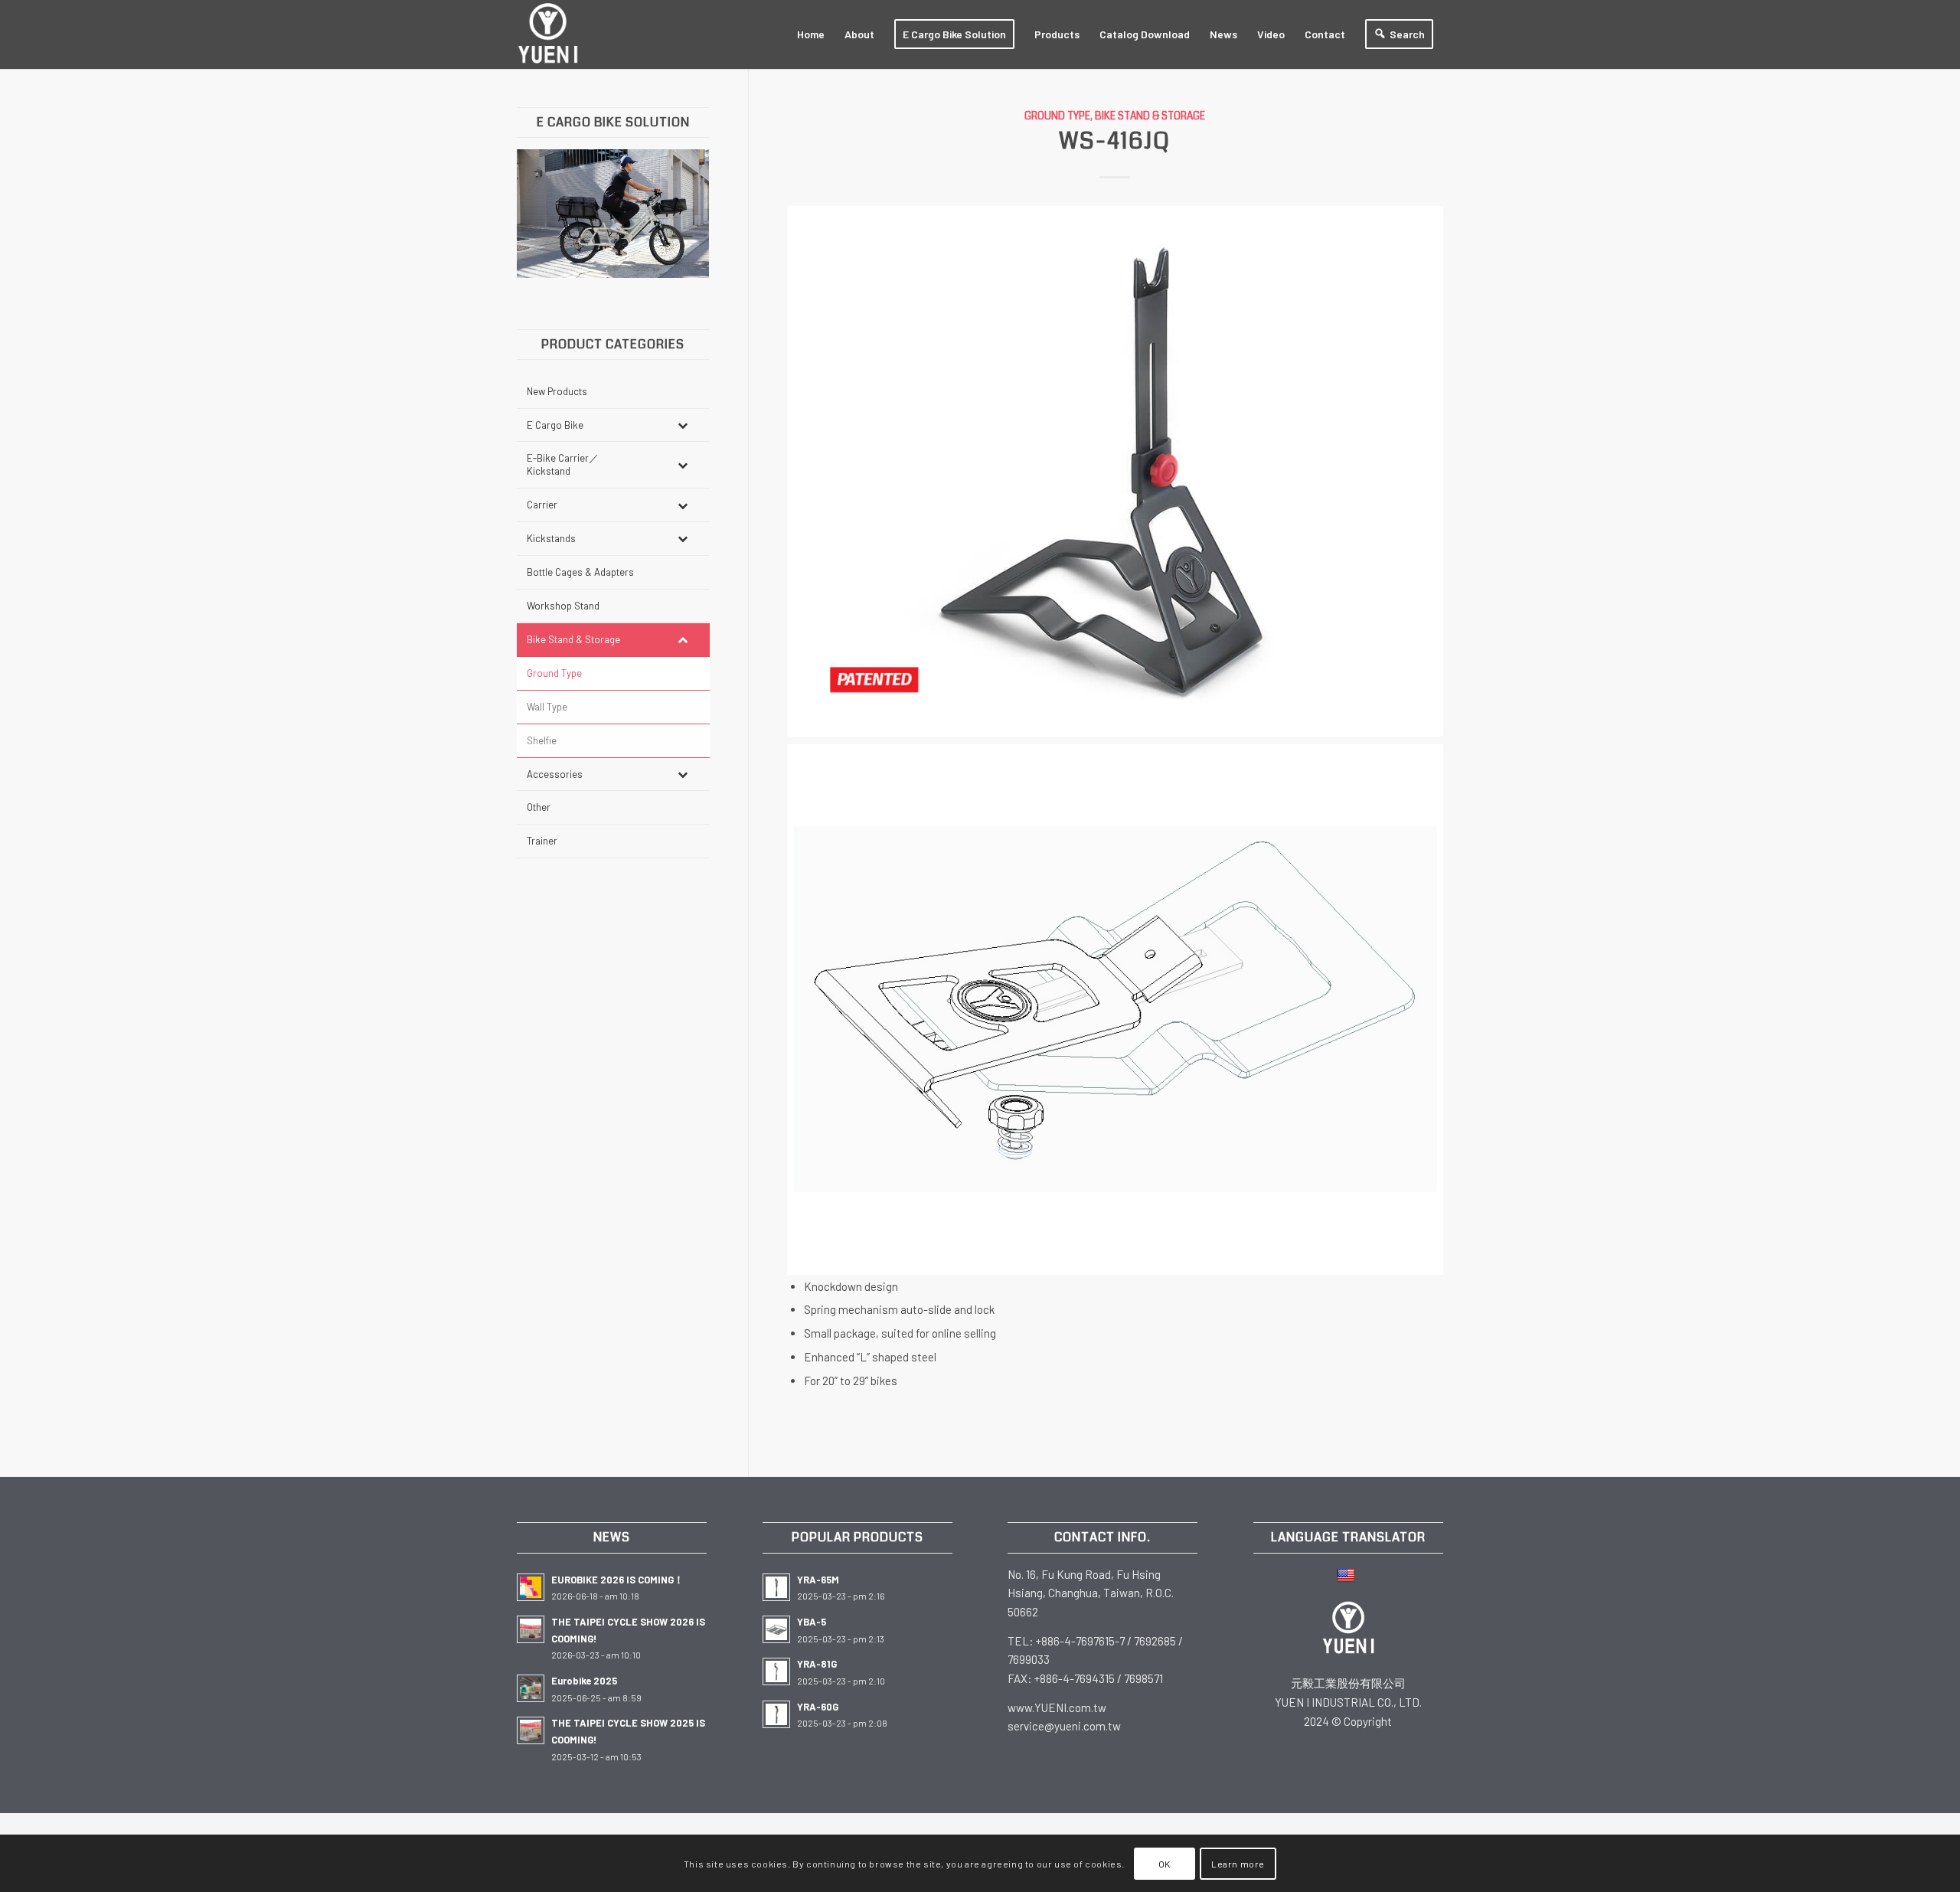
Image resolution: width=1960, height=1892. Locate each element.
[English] (1348, 1574)
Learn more (1238, 1863)
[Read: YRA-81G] (776, 1671)
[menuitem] (811, 34)
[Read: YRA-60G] (776, 1714)
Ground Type (1057, 116)
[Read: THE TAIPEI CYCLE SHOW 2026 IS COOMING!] (531, 1629)
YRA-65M (818, 1580)
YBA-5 (812, 1622)
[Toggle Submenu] (683, 425)
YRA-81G (817, 1664)
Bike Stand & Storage (1150, 116)
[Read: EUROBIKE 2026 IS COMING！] (531, 1587)
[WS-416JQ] (1116, 471)
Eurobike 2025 (584, 1681)
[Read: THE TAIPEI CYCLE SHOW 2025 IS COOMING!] (531, 1730)
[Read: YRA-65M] (776, 1587)
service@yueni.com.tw (1064, 1726)
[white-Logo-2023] (548, 34)
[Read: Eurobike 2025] (531, 1688)
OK (1165, 1863)
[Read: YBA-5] (776, 1629)
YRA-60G (818, 1707)
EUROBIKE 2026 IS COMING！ (617, 1580)
